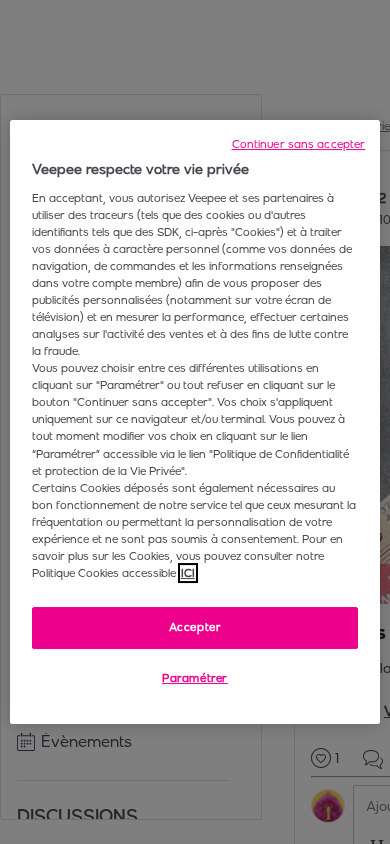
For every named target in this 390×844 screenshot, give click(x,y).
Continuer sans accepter (299, 144)
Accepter (195, 627)
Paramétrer (195, 678)
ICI (188, 573)
